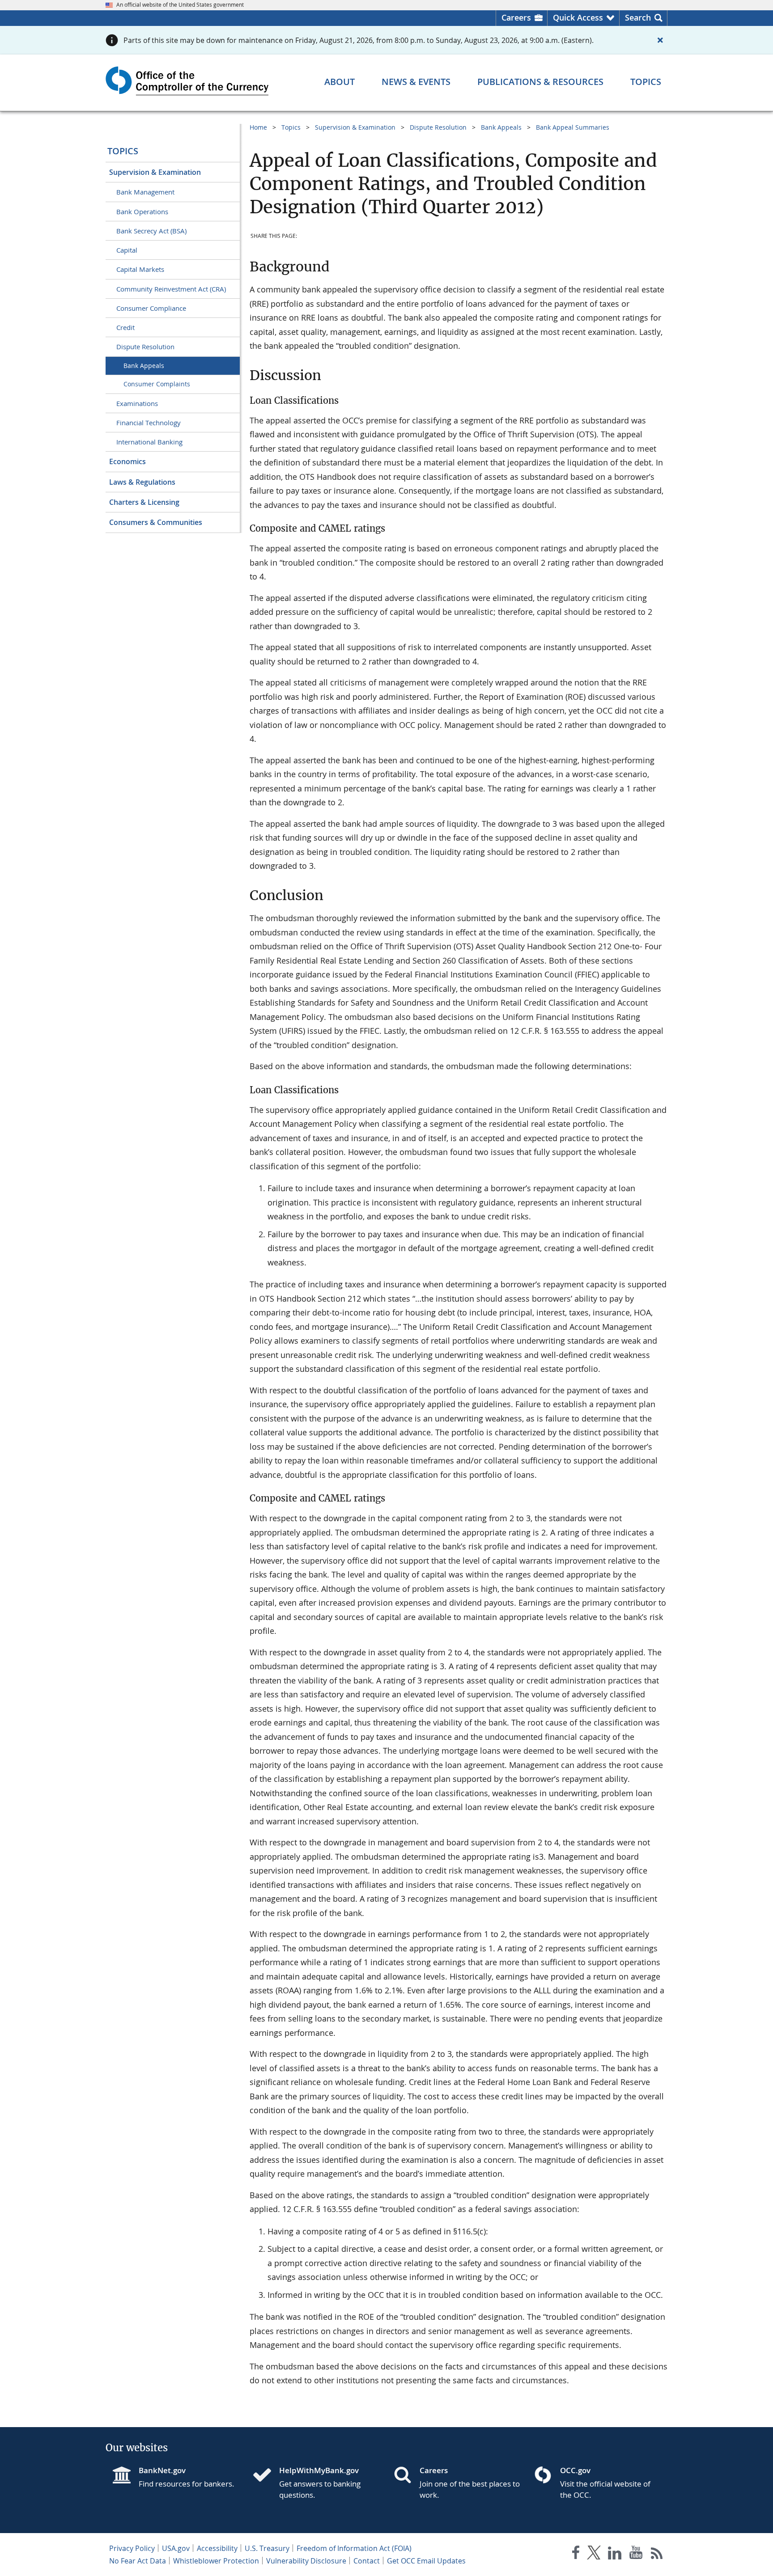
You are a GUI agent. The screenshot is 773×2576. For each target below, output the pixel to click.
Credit (125, 327)
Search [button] (638, 17)
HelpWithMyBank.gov (319, 2470)
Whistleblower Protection (216, 2561)
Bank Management (145, 192)
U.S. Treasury (267, 2548)
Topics (123, 151)
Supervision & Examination (155, 172)
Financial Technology (149, 423)
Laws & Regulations (142, 482)
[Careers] (406, 2476)
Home (258, 127)
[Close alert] (660, 40)
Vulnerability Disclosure (306, 2561)
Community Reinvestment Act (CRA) (171, 289)
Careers (516, 17)
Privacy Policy (132, 2548)
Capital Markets (140, 269)
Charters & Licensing (144, 502)
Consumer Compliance (151, 308)
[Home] (266, 2476)
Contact (367, 2561)
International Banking (149, 442)
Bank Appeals (144, 366)
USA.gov (176, 2548)
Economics (127, 461)
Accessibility (217, 2548)
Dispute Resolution (145, 347)
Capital (127, 250)
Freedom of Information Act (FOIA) (354, 2548)
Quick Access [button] (578, 17)
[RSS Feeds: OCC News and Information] (657, 2554)
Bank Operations (142, 211)
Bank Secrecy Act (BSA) (151, 231)
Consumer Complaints (157, 384)
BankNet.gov (162, 2470)
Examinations (137, 403)
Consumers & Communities (156, 522)
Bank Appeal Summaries (573, 127)
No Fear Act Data (138, 2561)
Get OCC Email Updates (426, 2561)
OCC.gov (575, 2470)
